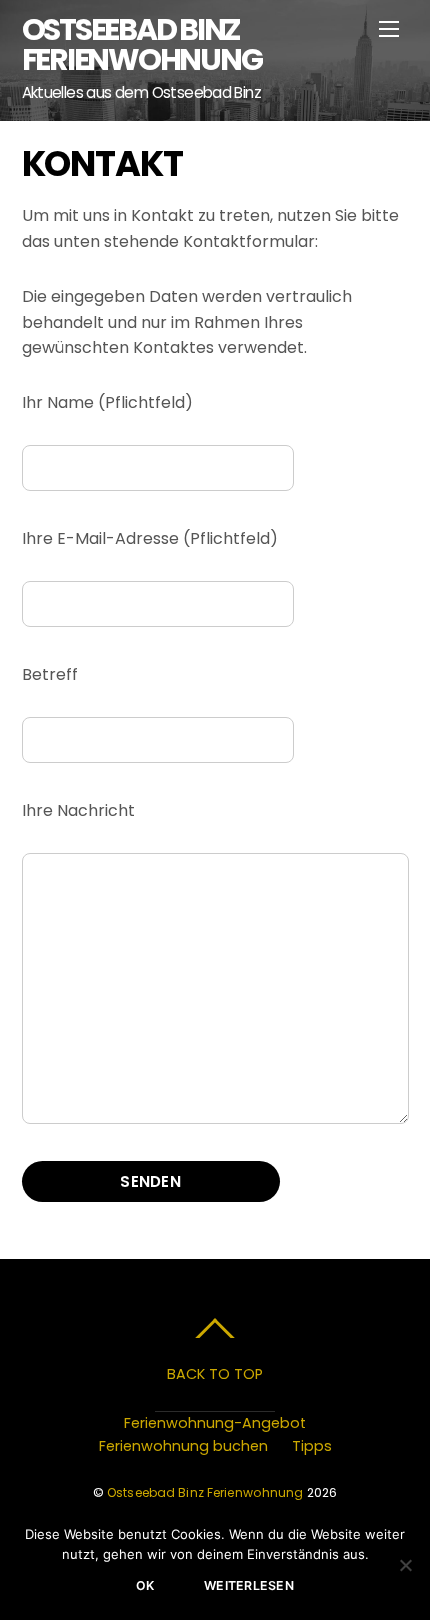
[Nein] (405, 1565)
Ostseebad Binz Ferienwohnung (205, 1492)
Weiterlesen (249, 1585)
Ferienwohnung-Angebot (215, 1423)
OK (145, 1585)
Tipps (312, 1446)
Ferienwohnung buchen (183, 1446)
